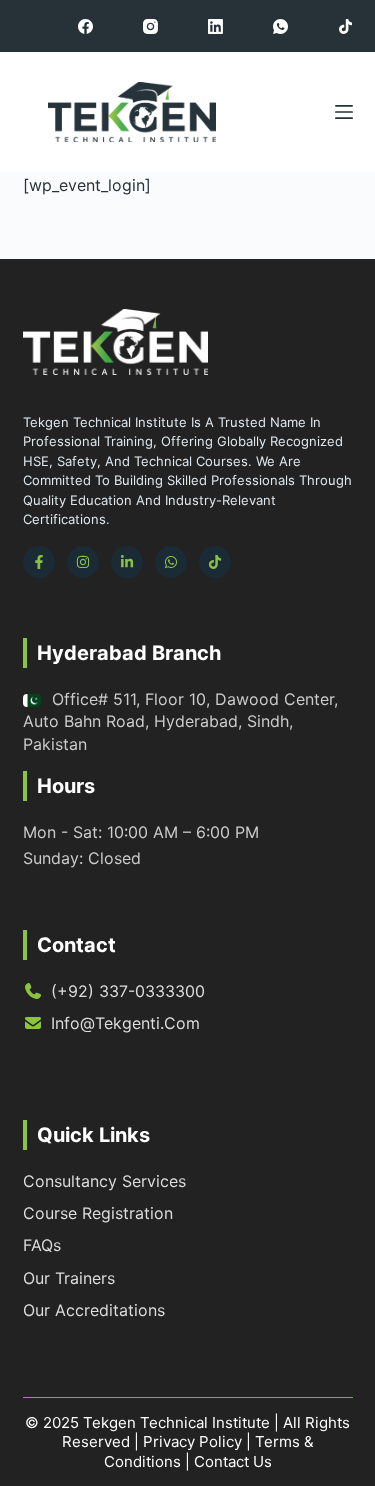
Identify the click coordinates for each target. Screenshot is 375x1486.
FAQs (42, 1245)
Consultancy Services (104, 1181)
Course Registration (98, 1213)
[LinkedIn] (215, 26)
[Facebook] (85, 26)
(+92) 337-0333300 (128, 991)
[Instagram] (150, 26)
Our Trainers (69, 1278)
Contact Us (233, 1461)
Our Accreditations (94, 1310)
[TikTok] (345, 26)
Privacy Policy (192, 1441)
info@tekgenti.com (125, 1023)
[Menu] (344, 112)
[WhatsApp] (280, 26)
